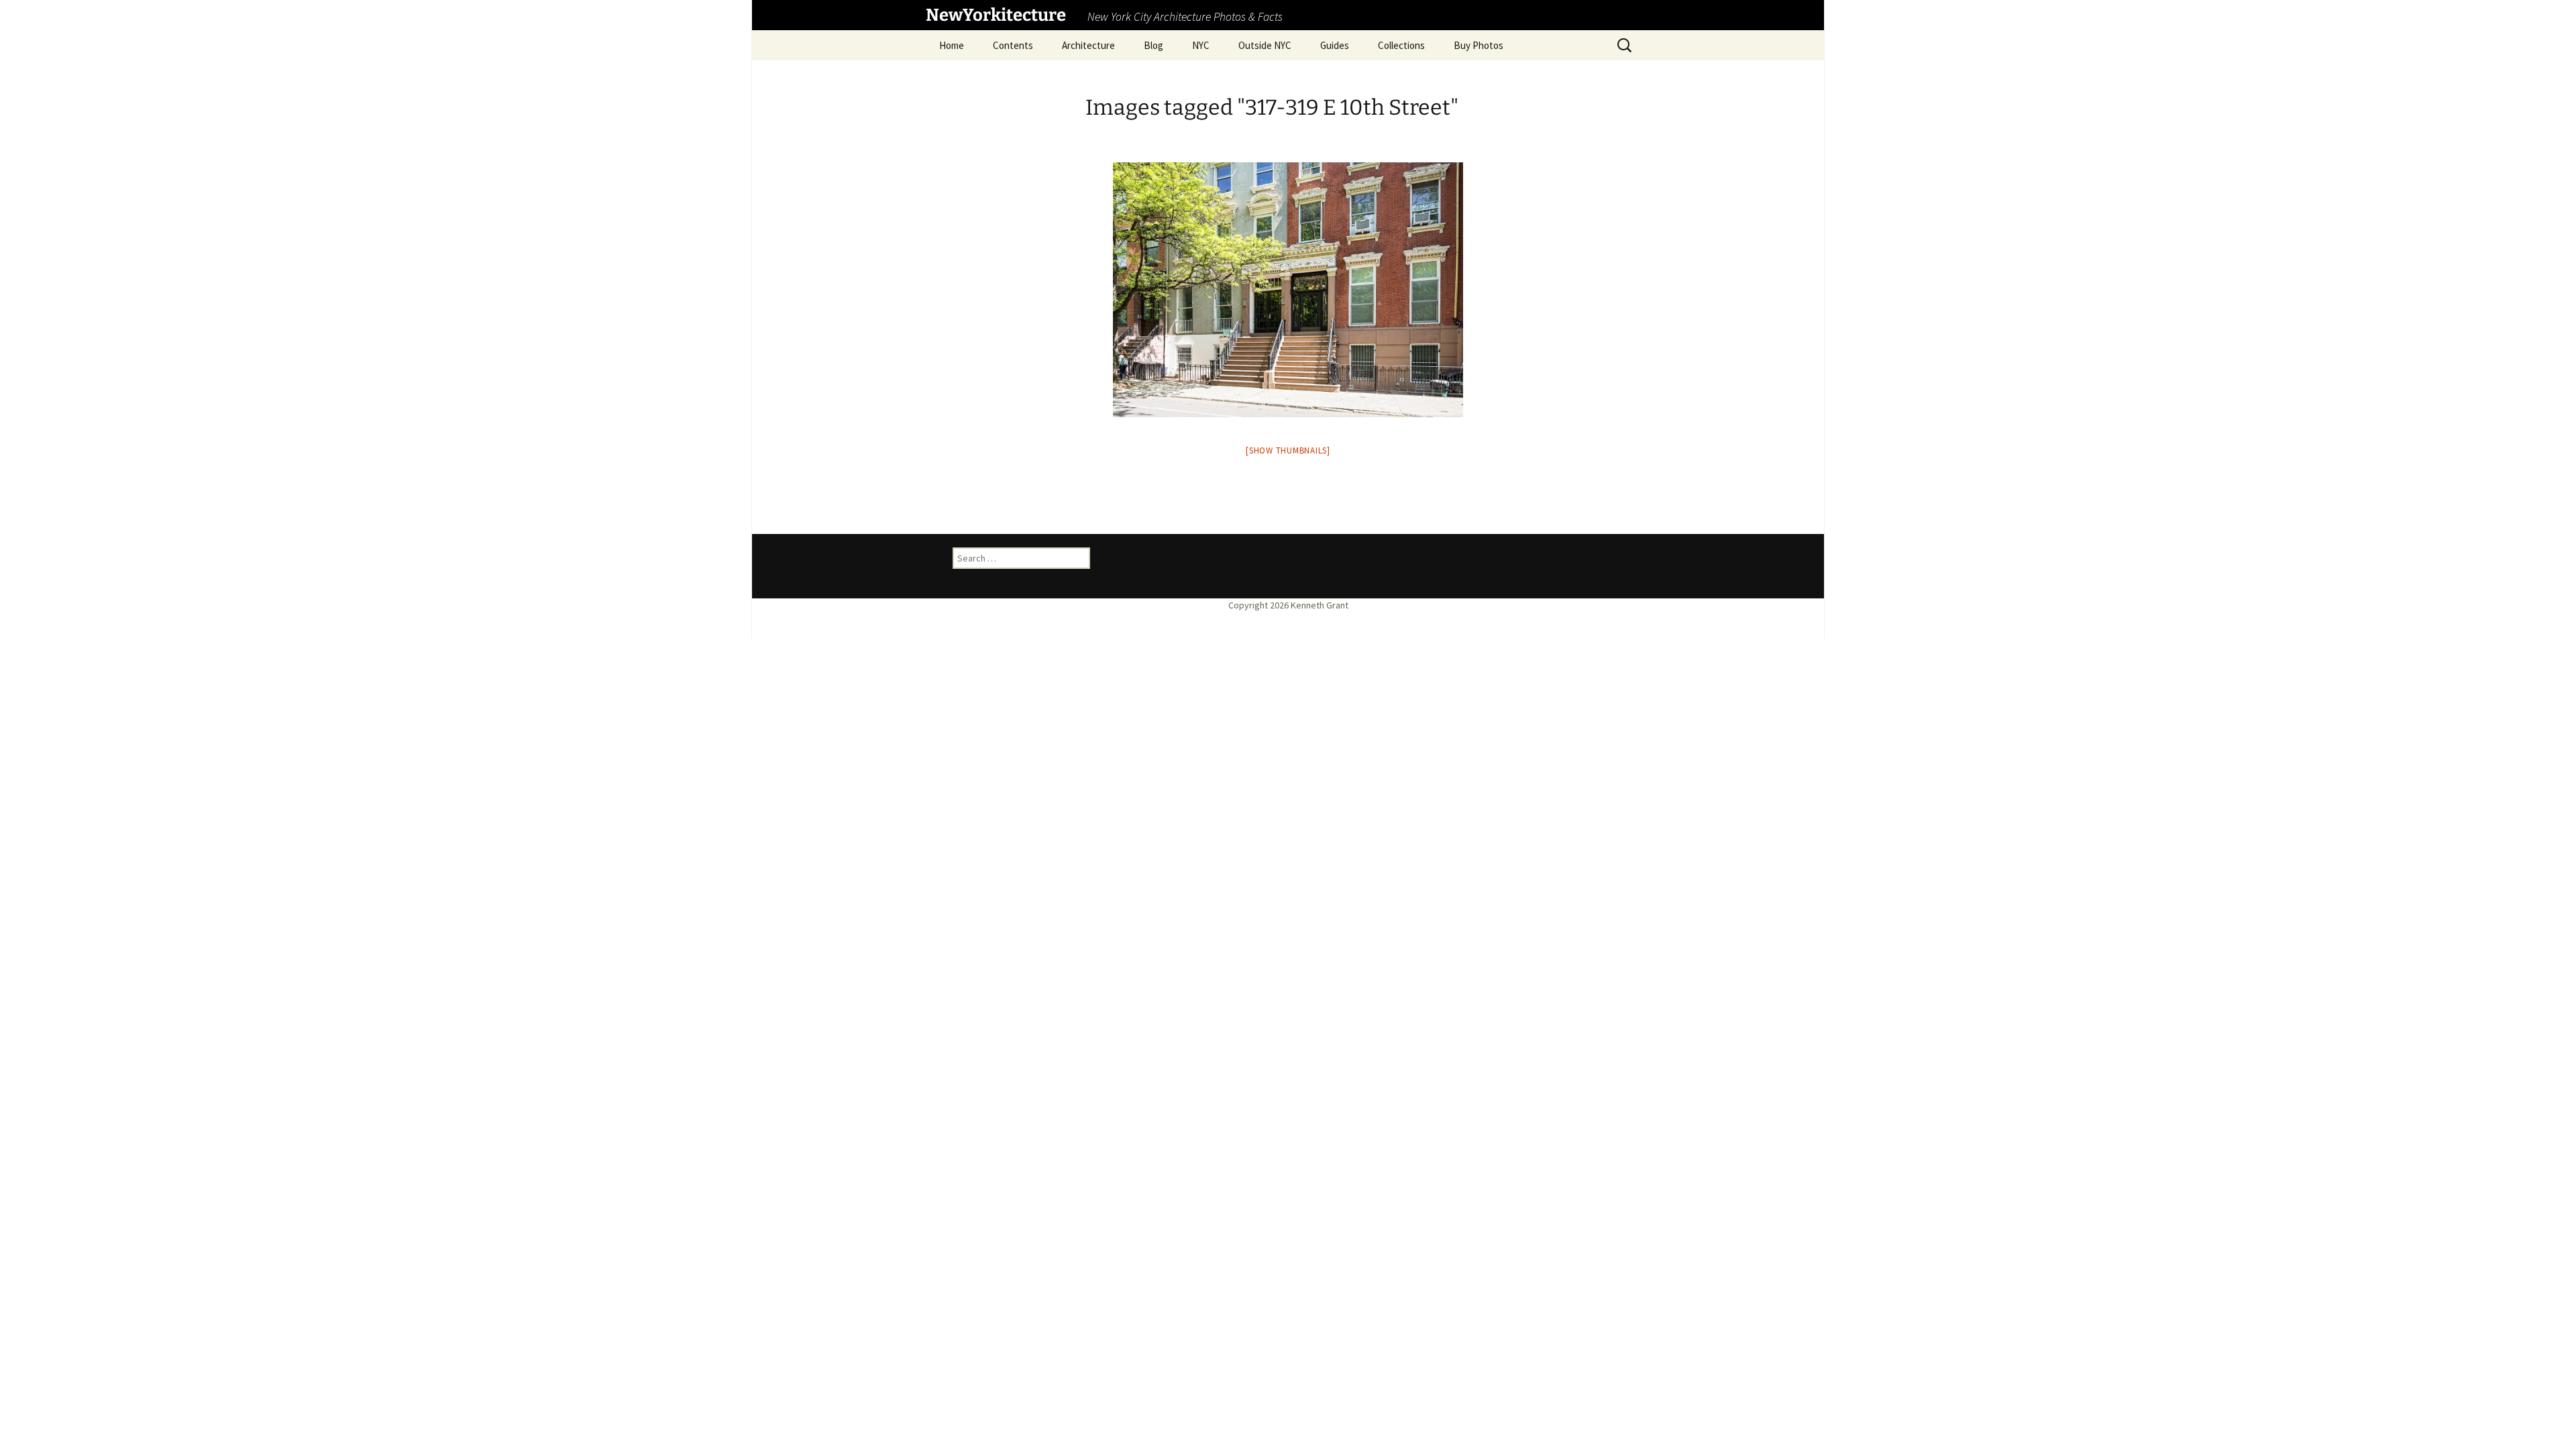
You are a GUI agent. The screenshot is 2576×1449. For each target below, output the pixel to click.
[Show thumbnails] (1288, 450)
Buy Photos (1479, 45)
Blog (1153, 45)
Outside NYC (1265, 45)
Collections (1401, 45)
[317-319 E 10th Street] (1288, 290)
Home (952, 45)
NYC (1201, 45)
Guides (1335, 45)
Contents (1013, 45)
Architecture (1088, 45)
